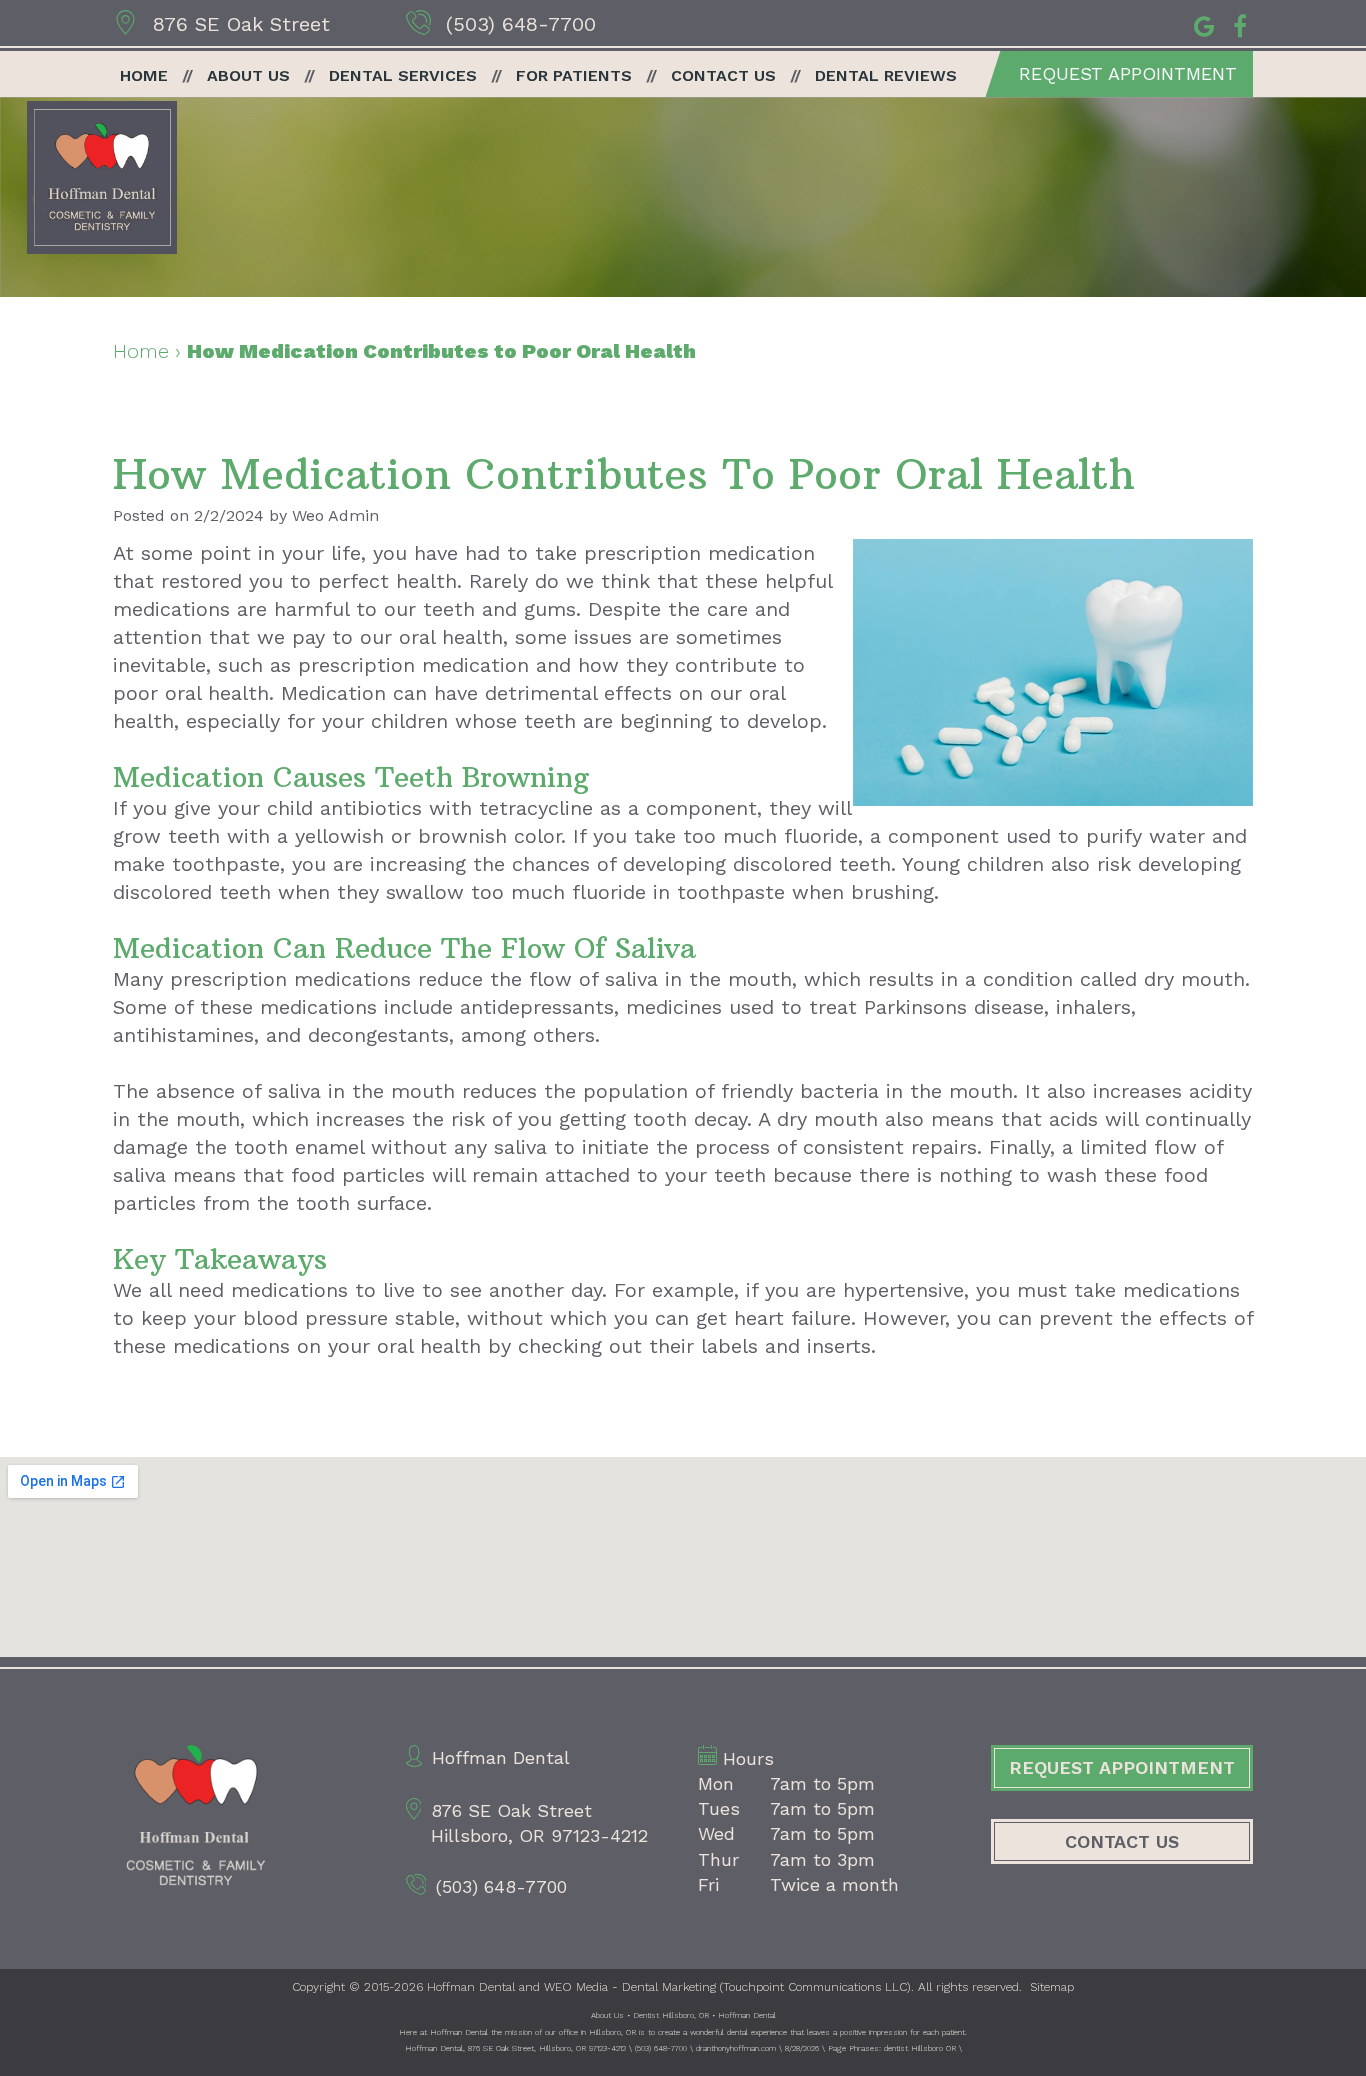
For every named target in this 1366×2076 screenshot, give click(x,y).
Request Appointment (1128, 73)
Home (144, 75)
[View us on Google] (1204, 24)
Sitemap (1052, 1987)
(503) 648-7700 (521, 24)
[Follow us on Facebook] (1240, 24)
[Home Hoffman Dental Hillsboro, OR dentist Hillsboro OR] (102, 178)
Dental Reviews (886, 75)
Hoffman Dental (471, 1987)
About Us (248, 75)
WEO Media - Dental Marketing (630, 1987)
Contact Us (723, 75)
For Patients (574, 75)
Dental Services (403, 75)
